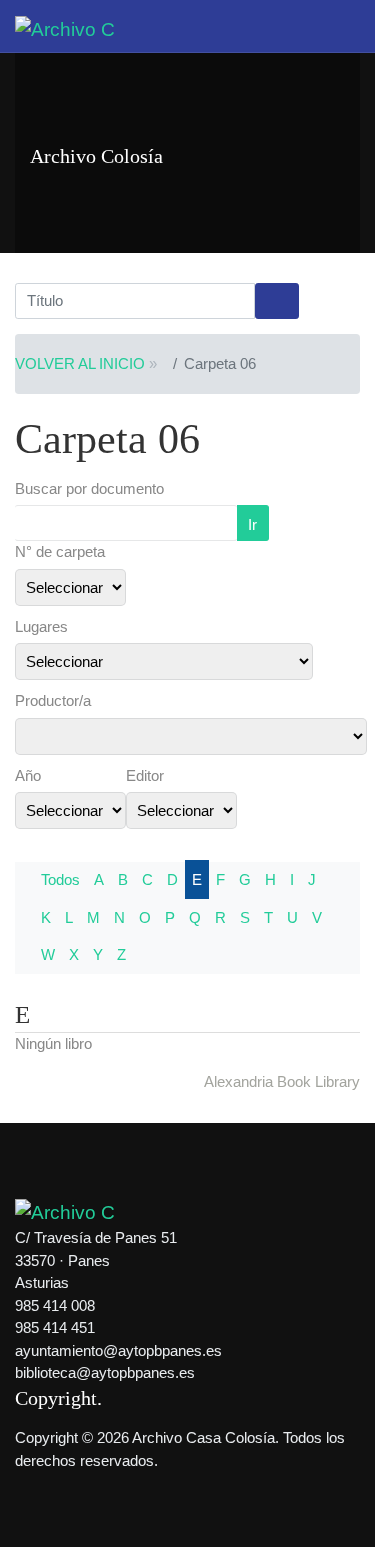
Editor (145, 775)
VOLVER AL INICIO (80, 363)
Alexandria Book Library (282, 1081)
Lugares (41, 626)
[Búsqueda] (277, 301)
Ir (252, 524)
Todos (60, 879)
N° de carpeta (60, 551)
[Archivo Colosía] (65, 28)
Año (28, 775)
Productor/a (53, 700)
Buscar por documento (89, 488)
